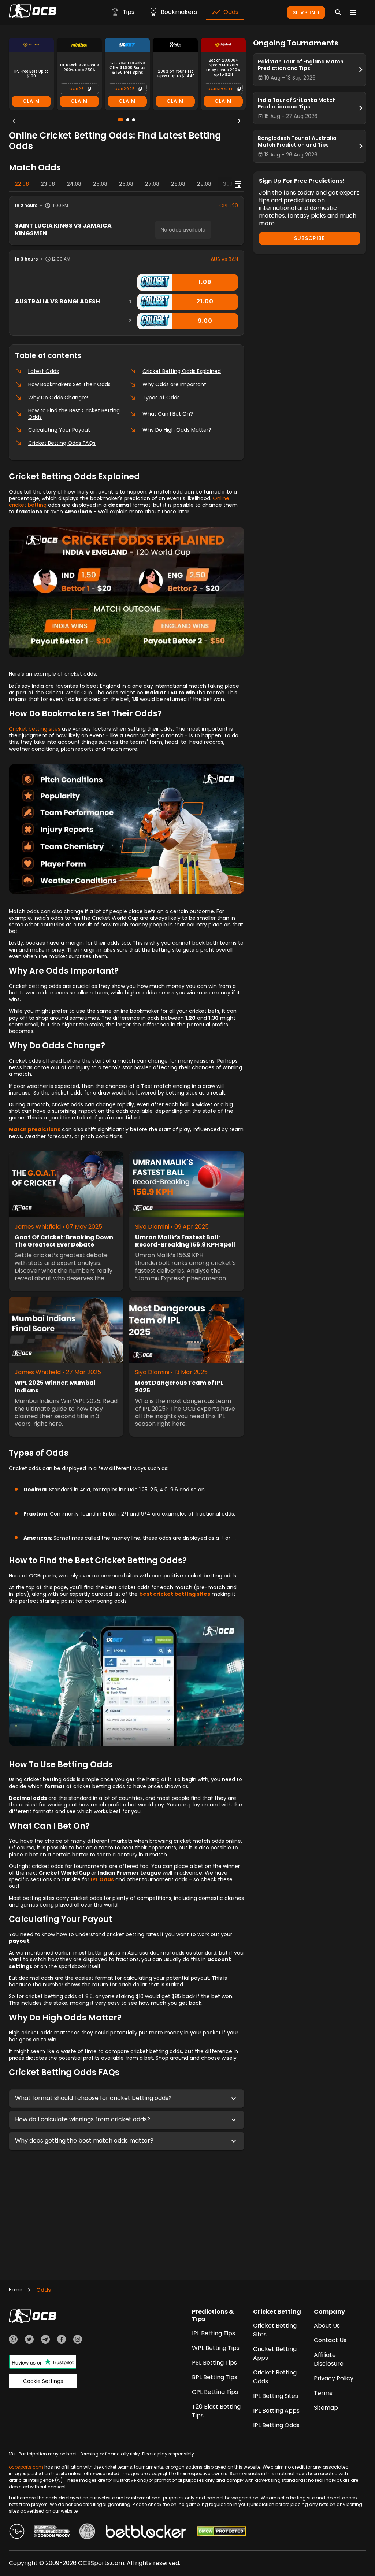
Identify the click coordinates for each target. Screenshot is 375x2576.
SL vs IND (306, 12)
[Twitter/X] (29, 2340)
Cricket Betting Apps (275, 2353)
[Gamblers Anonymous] (87, 2532)
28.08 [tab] (178, 184)
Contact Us (330, 2340)
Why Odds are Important (174, 384)
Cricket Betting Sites (275, 2330)
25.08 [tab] (100, 184)
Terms (323, 2393)
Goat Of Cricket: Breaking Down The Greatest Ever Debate (64, 1241)
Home (15, 2290)
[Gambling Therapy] (52, 2532)
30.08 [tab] (230, 184)
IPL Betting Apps (276, 2411)
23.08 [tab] (48, 184)
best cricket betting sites (175, 1594)
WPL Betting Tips (216, 2348)
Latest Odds (44, 371)
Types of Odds (161, 398)
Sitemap (326, 2408)
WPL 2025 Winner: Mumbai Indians (55, 1387)
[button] (127, 2099)
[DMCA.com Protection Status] (221, 2532)
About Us (327, 2326)
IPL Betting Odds (276, 2425)
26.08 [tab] (126, 184)
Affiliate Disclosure (329, 2359)
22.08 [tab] (22, 184)
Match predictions (35, 1129)
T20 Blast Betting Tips (216, 2411)
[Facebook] (62, 2340)
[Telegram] (45, 2340)
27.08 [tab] (152, 184)
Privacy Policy (334, 2378)
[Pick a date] (238, 184)
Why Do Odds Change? (58, 398)
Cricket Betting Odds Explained (182, 371)
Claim (31, 101)
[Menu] (353, 12)
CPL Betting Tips (215, 2392)
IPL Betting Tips (214, 2333)
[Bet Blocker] (146, 2532)
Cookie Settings (43, 2381)
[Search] (338, 12)
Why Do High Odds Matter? (177, 430)
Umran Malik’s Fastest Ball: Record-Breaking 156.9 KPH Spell (185, 1241)
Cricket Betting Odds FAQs (62, 443)
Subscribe (309, 238)
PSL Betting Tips (214, 2363)
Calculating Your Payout (59, 430)
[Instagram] (78, 2340)
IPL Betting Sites (276, 2396)
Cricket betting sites (35, 729)
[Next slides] (237, 121)
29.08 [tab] (204, 184)
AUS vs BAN (224, 259)
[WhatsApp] (13, 2340)
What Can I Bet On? (168, 414)
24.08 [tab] (74, 184)
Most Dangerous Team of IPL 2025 (179, 1387)
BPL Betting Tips (215, 2377)
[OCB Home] (33, 12)
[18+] (17, 2532)
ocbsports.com (26, 2467)
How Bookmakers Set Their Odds (69, 384)
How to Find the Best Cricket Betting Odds (74, 414)
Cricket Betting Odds (275, 2377)
